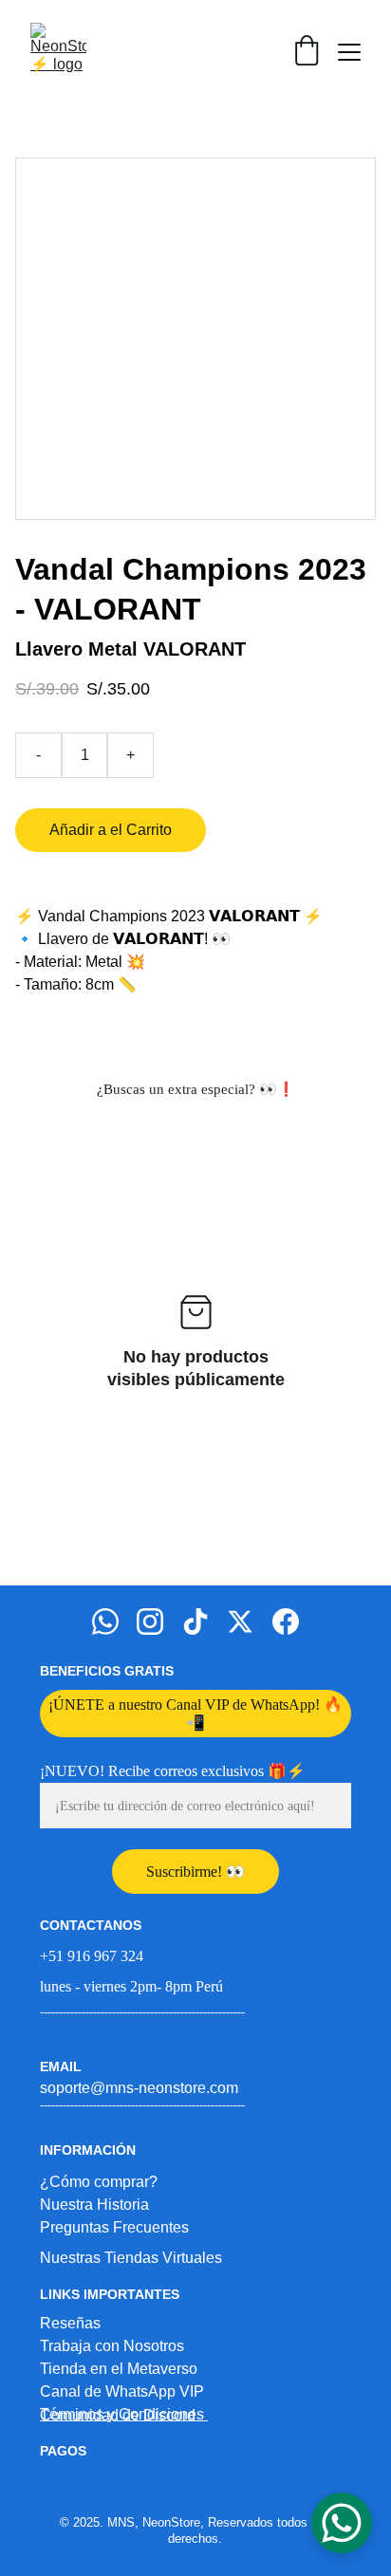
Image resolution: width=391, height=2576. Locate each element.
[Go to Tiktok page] (195, 1622)
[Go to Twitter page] (240, 1622)
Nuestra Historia (94, 2205)
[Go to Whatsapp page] (105, 1622)
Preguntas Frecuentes (114, 2227)
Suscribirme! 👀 (195, 1872)
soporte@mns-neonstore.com (139, 2088)
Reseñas (70, 2323)
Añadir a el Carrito (111, 830)
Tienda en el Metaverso (119, 2369)
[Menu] (349, 52)
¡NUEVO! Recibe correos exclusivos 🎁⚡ (173, 1771)
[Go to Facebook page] (286, 1622)
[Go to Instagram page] (150, 1622)
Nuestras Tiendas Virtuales (131, 2258)
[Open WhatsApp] (342, 2523)
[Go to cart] (307, 52)
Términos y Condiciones (124, 2414)
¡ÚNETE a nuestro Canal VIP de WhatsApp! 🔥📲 (195, 1714)
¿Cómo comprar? (99, 2182)
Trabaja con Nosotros (112, 2346)
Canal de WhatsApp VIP (122, 2391)
